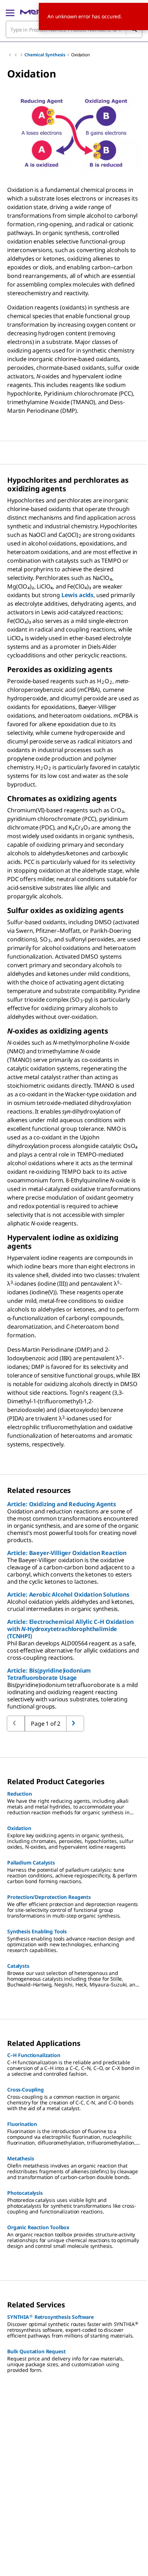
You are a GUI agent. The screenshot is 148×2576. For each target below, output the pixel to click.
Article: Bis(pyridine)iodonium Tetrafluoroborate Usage (49, 1674)
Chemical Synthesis (45, 55)
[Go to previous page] (75, 1724)
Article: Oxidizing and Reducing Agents (62, 1504)
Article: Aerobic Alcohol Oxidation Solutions (68, 1594)
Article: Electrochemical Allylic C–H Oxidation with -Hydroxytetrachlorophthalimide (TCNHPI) (70, 1629)
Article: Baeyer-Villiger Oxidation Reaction (67, 1553)
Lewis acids (77, 595)
